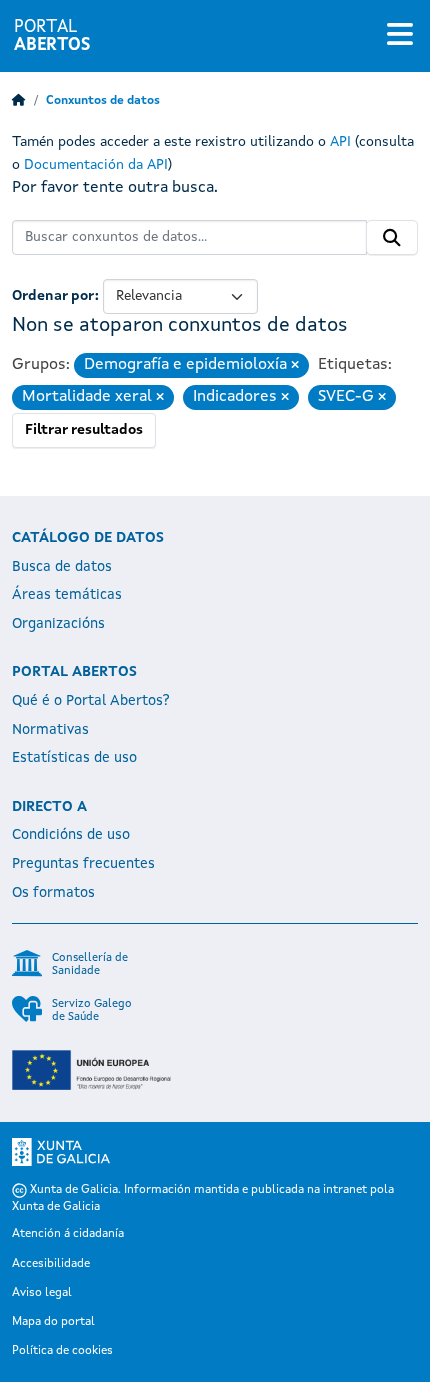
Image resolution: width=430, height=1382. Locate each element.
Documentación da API (96, 165)
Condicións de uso (71, 835)
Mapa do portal (53, 1322)
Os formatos (53, 893)
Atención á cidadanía (68, 1234)
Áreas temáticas (67, 595)
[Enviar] (392, 238)
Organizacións (58, 624)
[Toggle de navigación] (400, 36)
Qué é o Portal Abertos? (91, 701)
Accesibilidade (51, 1264)
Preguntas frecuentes (83, 864)
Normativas (50, 730)
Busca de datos (62, 567)
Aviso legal (42, 1293)
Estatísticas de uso (74, 758)
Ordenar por (53, 296)
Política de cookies (62, 1351)
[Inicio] (19, 101)
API (340, 142)
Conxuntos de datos (103, 101)
